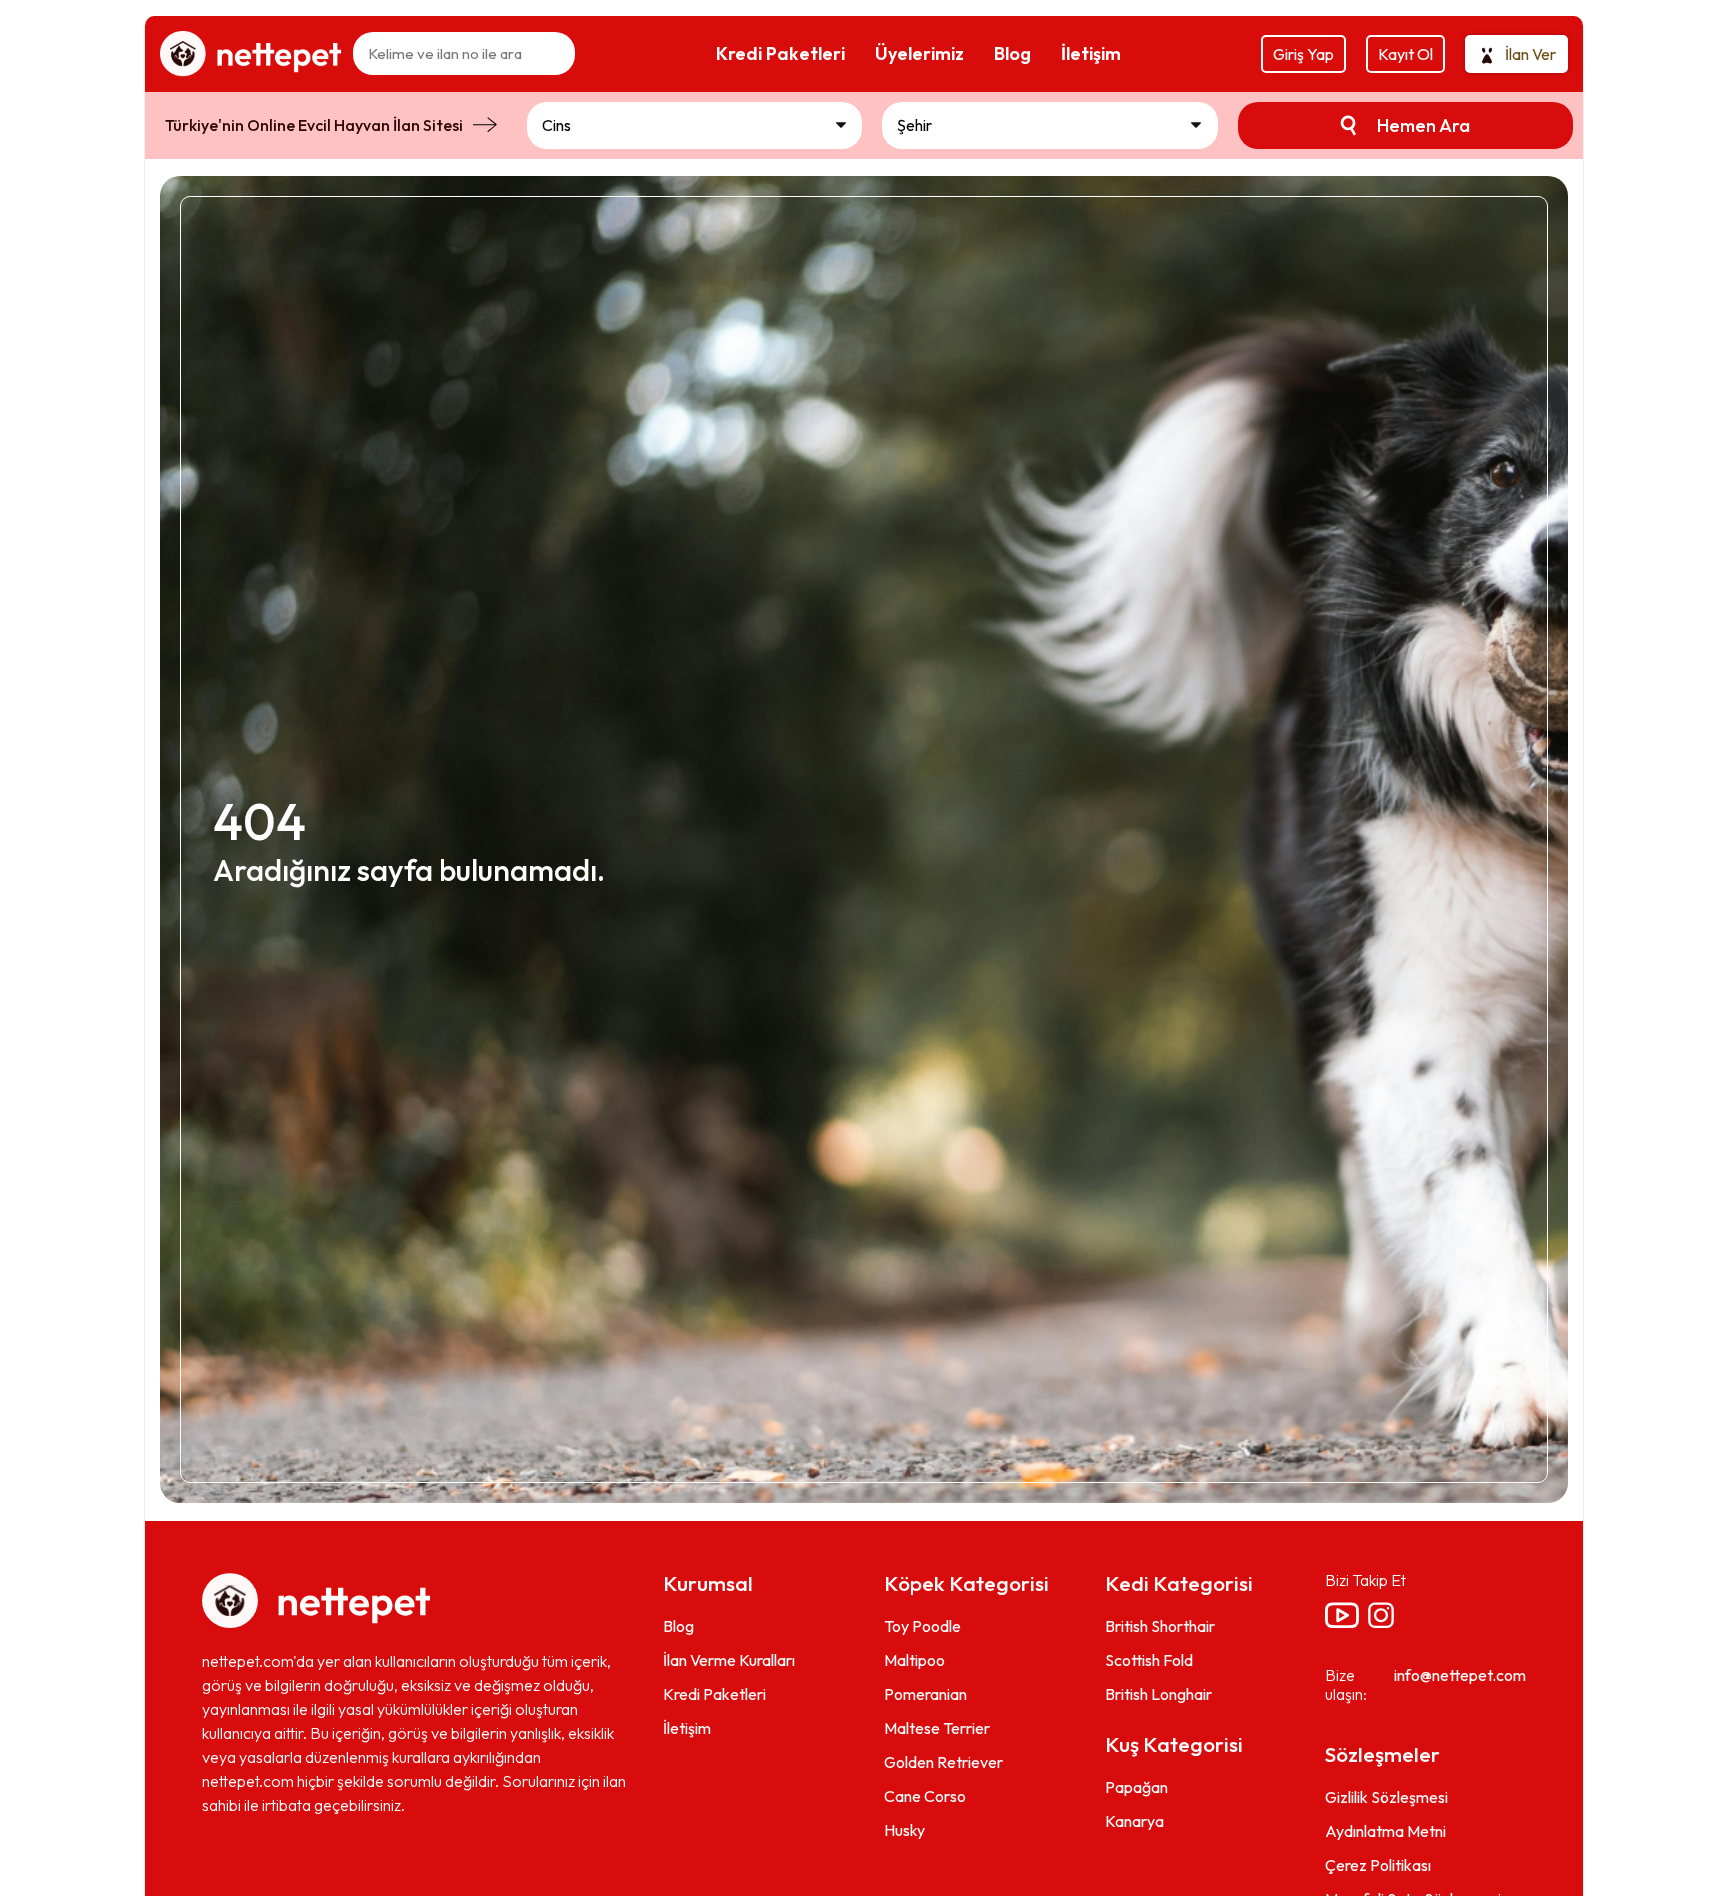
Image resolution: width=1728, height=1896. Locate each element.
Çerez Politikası (1378, 1865)
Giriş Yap (1303, 54)
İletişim (687, 1728)
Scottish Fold (1149, 1660)
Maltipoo (914, 1660)
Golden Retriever (943, 1762)
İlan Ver (1530, 54)
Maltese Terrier (937, 1728)
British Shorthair (1160, 1626)
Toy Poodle (922, 1626)
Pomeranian (925, 1694)
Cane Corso (925, 1796)
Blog (678, 1626)
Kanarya (1134, 1821)
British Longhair (1158, 1694)
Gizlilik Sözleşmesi (1386, 1797)
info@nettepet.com (1460, 1675)
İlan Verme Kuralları (729, 1660)
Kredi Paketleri (714, 1694)
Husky (904, 1830)
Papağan (1136, 1787)
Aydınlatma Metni (1385, 1831)
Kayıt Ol (1405, 54)
